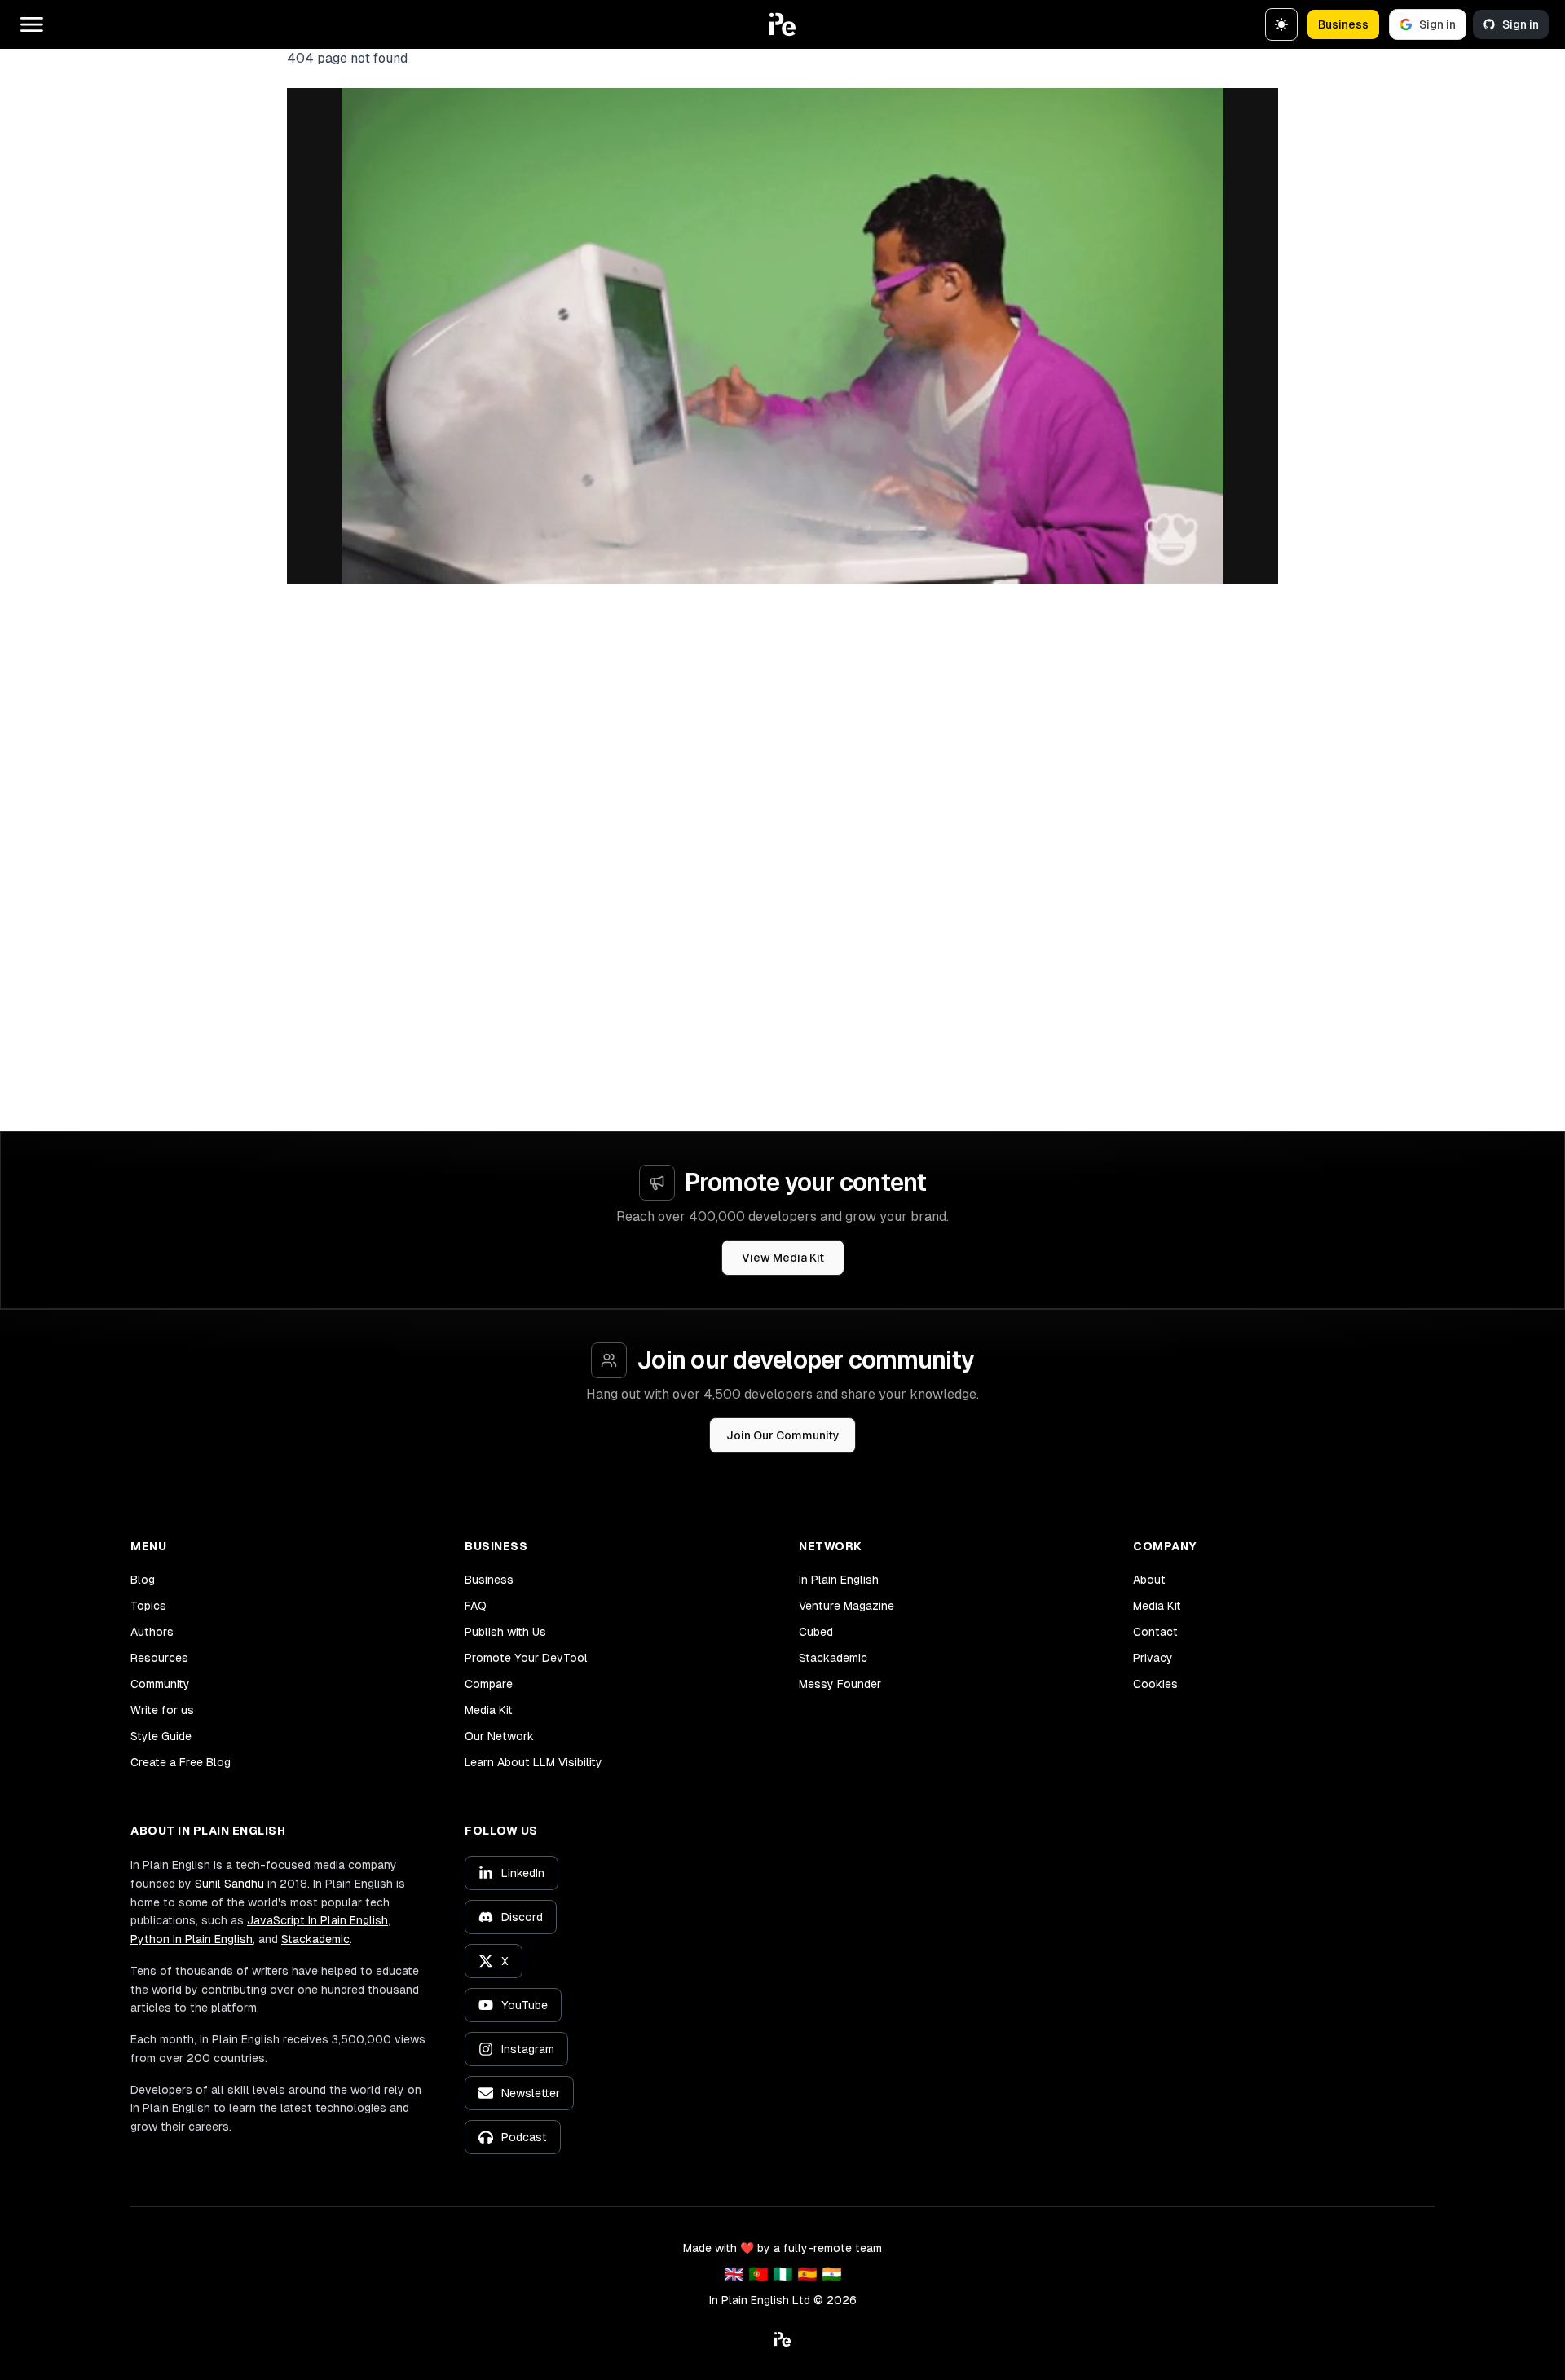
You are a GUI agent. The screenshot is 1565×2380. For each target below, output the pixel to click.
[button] (782, 24)
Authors (152, 1632)
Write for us (162, 1710)
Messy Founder (840, 1684)
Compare (489, 1684)
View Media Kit (783, 1258)
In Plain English (839, 1580)
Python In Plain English (192, 1939)
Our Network (499, 1736)
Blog (143, 1580)
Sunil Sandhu (229, 1884)
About (1149, 1580)
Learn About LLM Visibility (533, 1762)
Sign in (1437, 24)
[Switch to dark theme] (1281, 24)
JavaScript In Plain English (317, 1920)
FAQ (476, 1606)
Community (160, 1684)
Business (1343, 24)
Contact (1155, 1632)
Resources (159, 1658)
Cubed (816, 1632)
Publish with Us (505, 1632)
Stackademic (833, 1658)
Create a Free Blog (181, 1762)
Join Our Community (783, 1435)
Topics (148, 1606)
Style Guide (161, 1736)
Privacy (1153, 1658)
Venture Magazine (846, 1606)
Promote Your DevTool (526, 1658)
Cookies (1155, 1684)
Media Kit (489, 1710)
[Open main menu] (32, 24)
